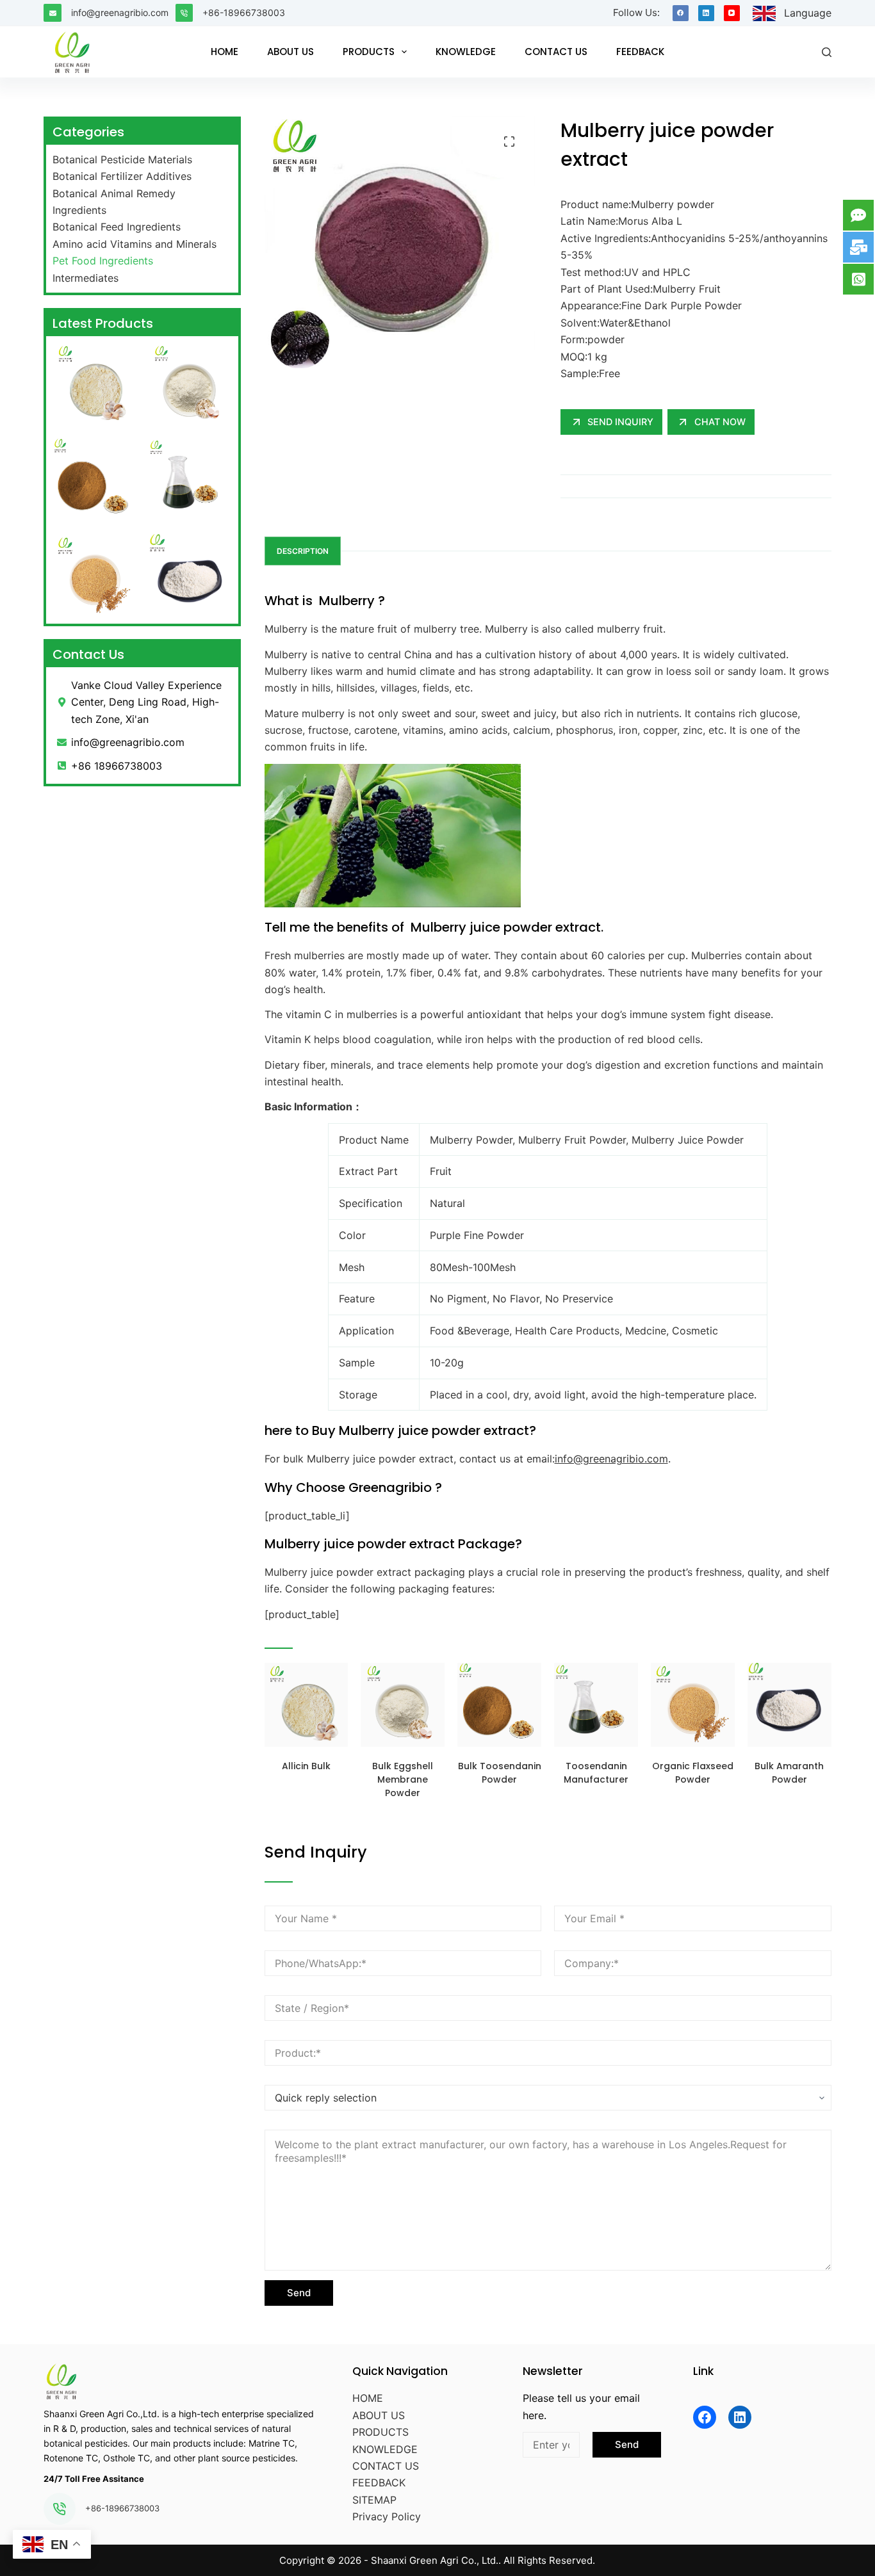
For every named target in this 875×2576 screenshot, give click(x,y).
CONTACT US (556, 52)
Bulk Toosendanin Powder (500, 1773)
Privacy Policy (387, 2516)
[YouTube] (732, 13)
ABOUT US (290, 52)
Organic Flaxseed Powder (693, 1773)
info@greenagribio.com (120, 12)
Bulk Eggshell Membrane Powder (403, 1779)
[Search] (827, 52)
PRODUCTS (369, 52)
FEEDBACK (640, 52)
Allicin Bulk (306, 1766)
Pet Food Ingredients (103, 261)
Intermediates (86, 278)
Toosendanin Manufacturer (596, 1773)
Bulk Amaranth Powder (789, 1773)
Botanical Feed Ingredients (117, 227)
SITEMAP (374, 2500)
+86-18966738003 (244, 12)
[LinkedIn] (706, 13)
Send (299, 2293)
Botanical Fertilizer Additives (122, 176)
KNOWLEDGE (466, 52)
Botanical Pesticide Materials (122, 159)
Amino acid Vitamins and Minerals (135, 244)
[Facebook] (681, 13)
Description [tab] (303, 551)
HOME (225, 52)
